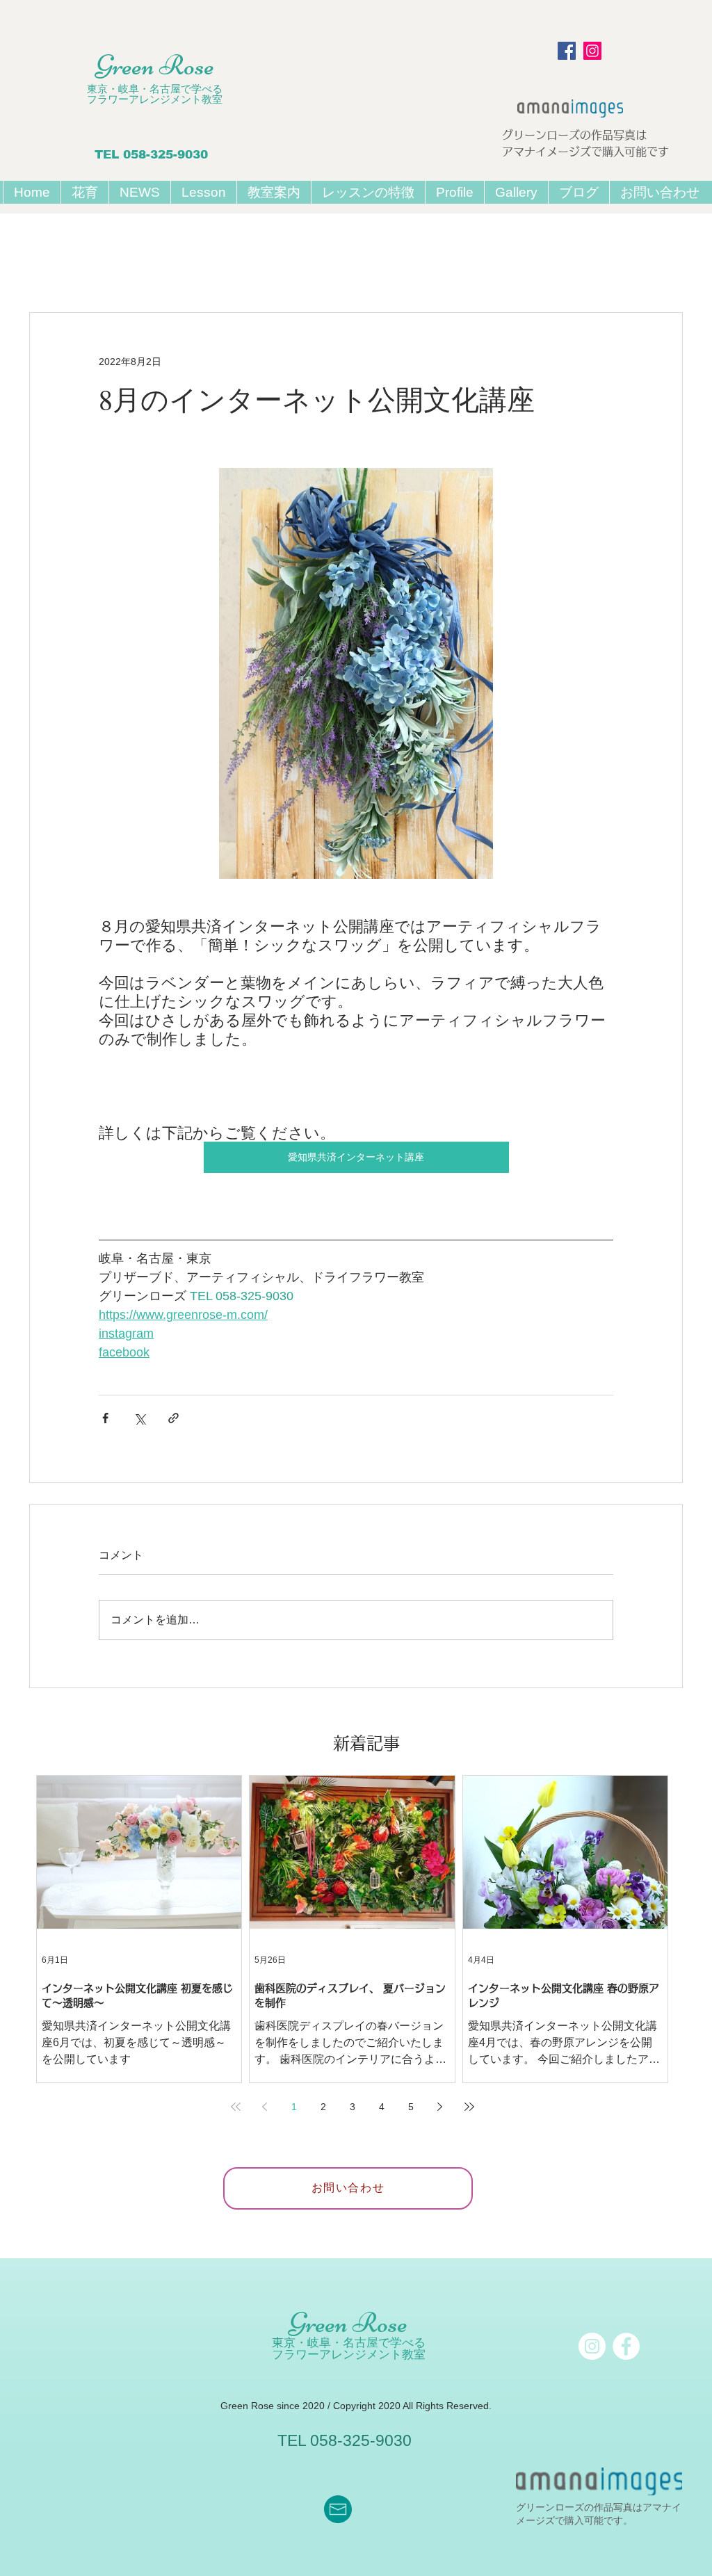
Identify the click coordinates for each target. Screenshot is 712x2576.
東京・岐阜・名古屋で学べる (155, 89)
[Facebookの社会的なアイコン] (567, 51)
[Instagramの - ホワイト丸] (592, 2346)
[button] (203, 192)
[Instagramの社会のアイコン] (592, 51)
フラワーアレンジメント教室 (155, 99)
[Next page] (440, 2107)
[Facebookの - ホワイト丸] (626, 2346)
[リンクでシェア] (173, 1418)
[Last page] (469, 2107)
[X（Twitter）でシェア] (139, 1418)
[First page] (236, 2107)
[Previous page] (265, 2107)
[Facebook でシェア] (105, 1418)
